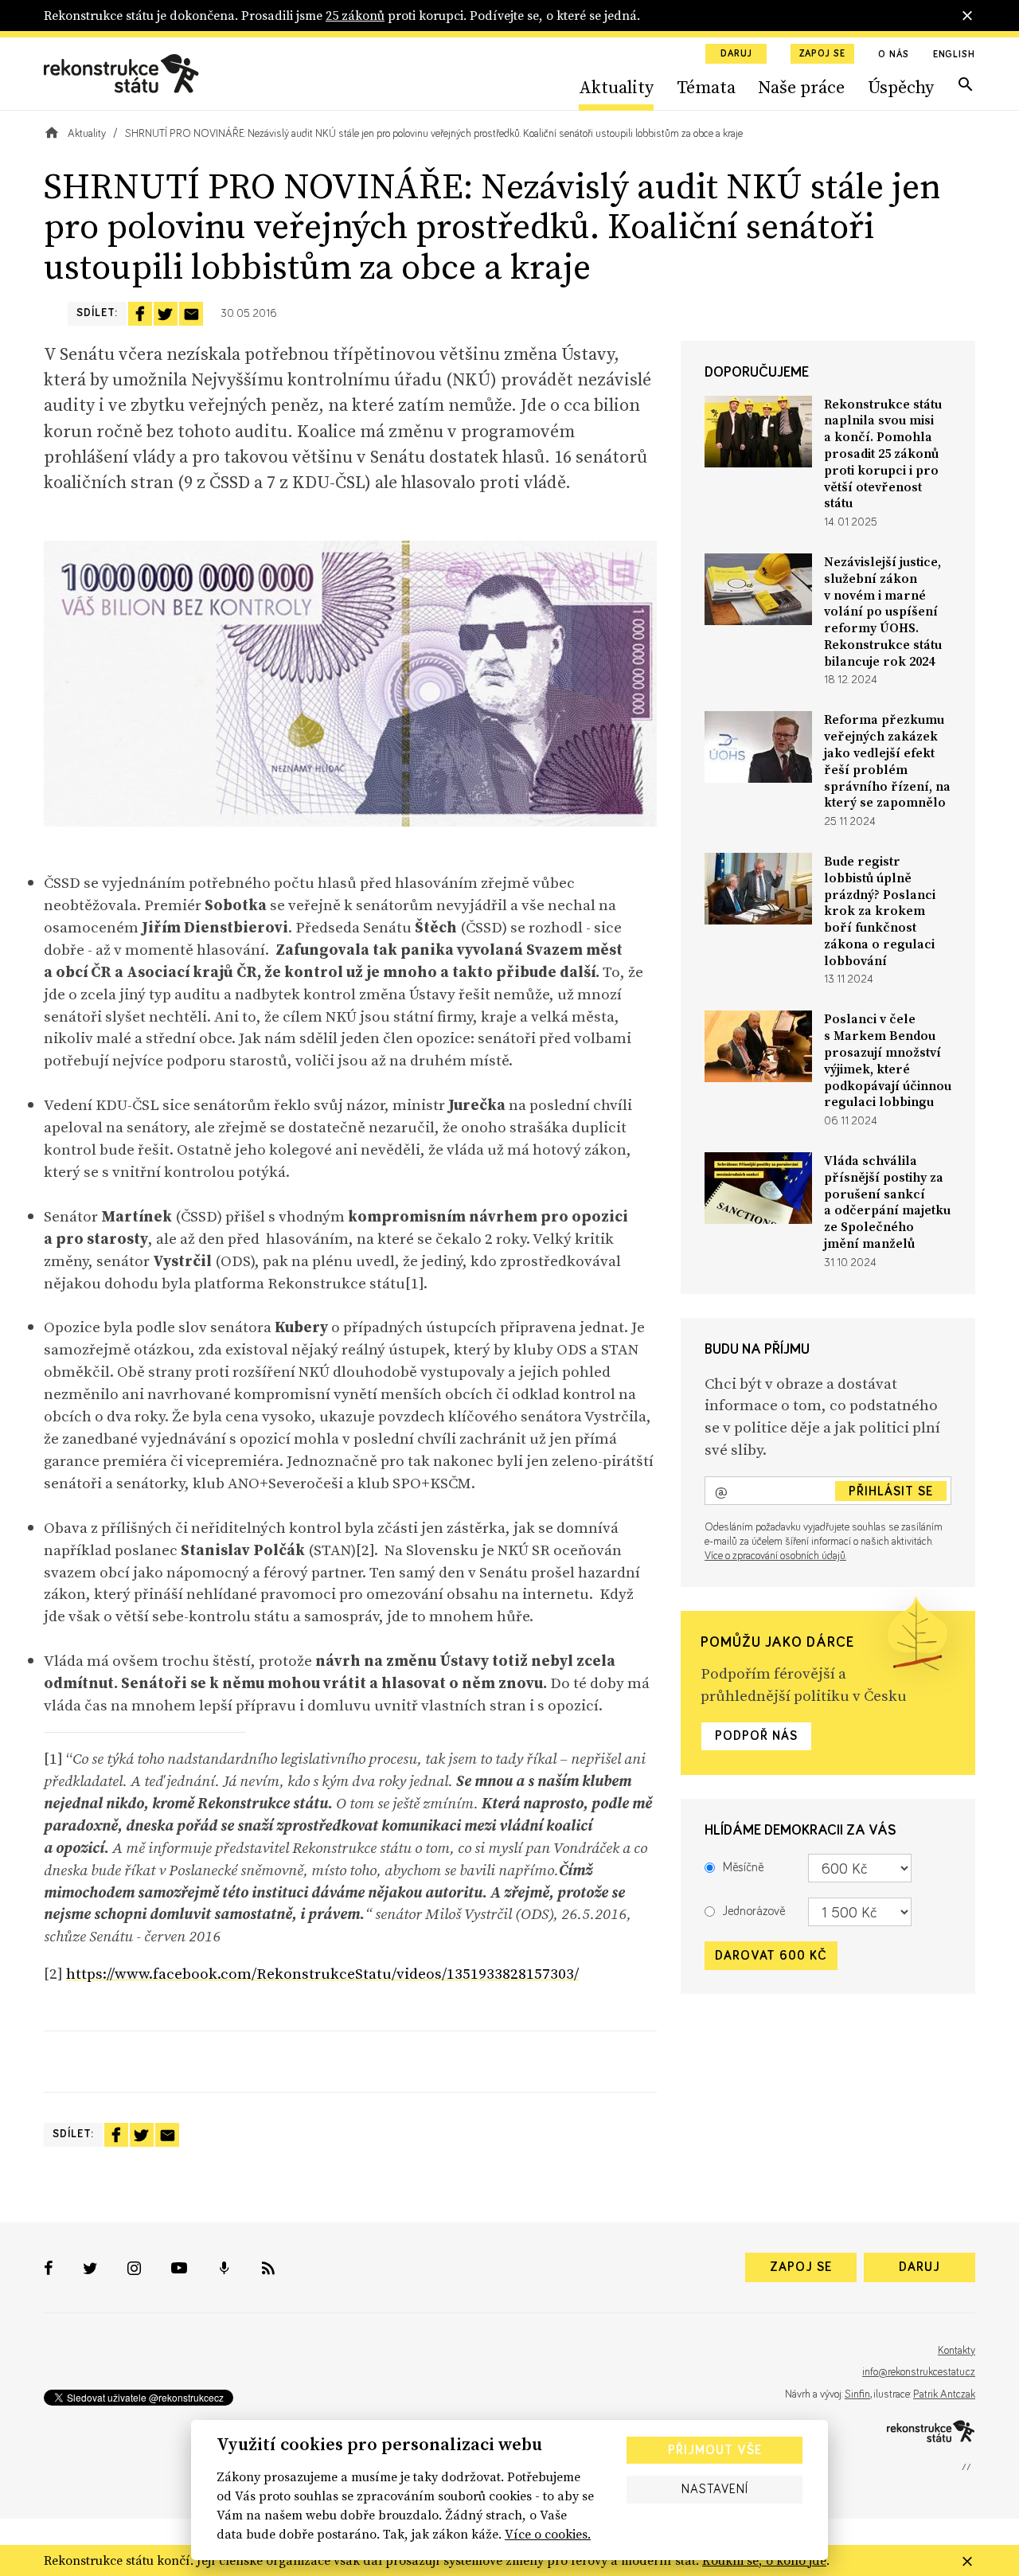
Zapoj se (822, 54)
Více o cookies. (548, 2534)
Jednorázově (754, 1912)
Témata (706, 87)
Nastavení (715, 2489)
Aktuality (616, 87)
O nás (894, 55)
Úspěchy (901, 87)
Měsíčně (743, 1868)
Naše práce (801, 87)
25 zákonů (355, 15)
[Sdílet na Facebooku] (140, 314)
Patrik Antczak (944, 2394)
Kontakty (957, 2351)
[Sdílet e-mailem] (191, 314)
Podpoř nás (756, 1737)
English (954, 55)
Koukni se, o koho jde (764, 2560)
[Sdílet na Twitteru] (166, 314)
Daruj (736, 54)
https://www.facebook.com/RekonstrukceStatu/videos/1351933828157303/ (322, 1973)
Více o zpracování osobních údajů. (775, 1556)
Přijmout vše (715, 2450)
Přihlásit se (891, 1491)
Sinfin (857, 2394)
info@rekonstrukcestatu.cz (919, 2372)
